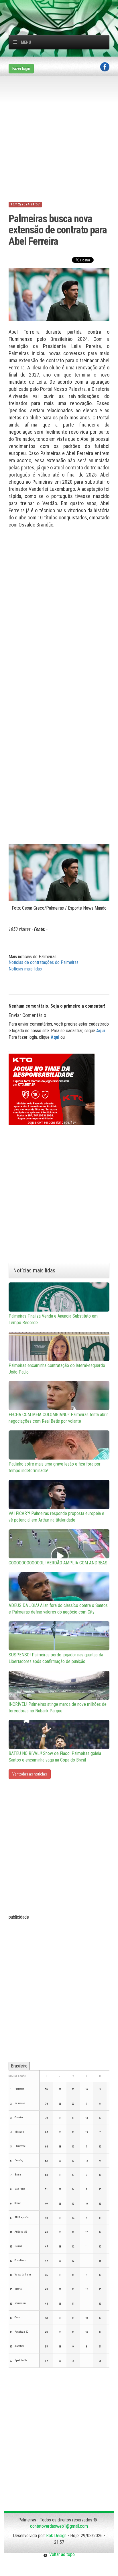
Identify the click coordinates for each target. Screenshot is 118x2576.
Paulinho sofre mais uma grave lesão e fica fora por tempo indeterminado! (55, 1467)
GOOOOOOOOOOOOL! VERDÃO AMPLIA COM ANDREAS (58, 1563)
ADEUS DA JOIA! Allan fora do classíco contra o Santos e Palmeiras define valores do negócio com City (58, 1609)
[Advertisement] (63, 7)
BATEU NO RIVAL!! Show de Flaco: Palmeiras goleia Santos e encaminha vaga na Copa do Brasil (55, 1757)
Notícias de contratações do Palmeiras (44, 962)
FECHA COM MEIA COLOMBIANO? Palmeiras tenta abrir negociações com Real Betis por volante (58, 1418)
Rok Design (56, 2536)
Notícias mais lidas (25, 969)
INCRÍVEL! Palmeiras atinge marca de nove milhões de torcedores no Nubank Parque (58, 1708)
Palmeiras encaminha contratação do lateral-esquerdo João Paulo (57, 1369)
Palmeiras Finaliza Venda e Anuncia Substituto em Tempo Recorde (53, 1319)
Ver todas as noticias (30, 1774)
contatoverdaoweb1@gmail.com (59, 2526)
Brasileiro (19, 2066)
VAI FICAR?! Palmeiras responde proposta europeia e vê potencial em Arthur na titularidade (56, 1517)
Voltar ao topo (61, 2554)
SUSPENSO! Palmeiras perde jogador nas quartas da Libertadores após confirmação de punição (56, 1658)
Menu (26, 42)
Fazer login (21, 69)
